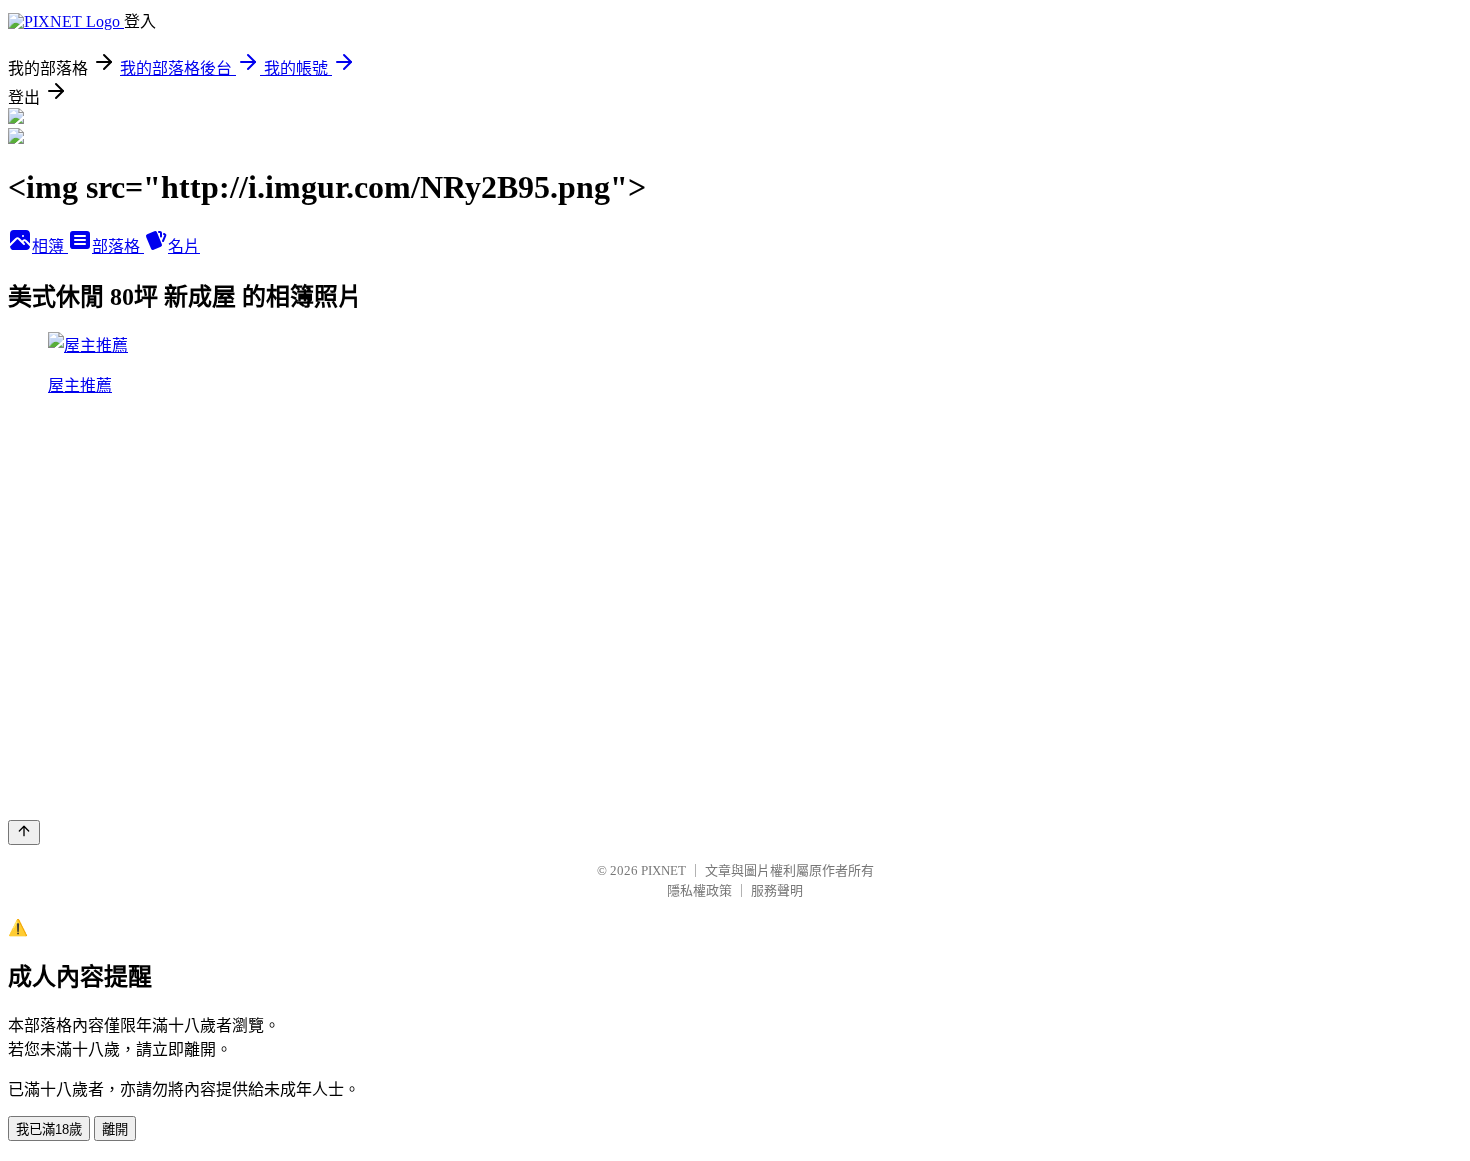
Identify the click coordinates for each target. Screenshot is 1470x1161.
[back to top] (24, 832)
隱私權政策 (699, 890)
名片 (184, 246)
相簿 (50, 246)
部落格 (118, 246)
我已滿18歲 (49, 1129)
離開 (115, 1129)
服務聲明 (777, 890)
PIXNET (663, 870)
